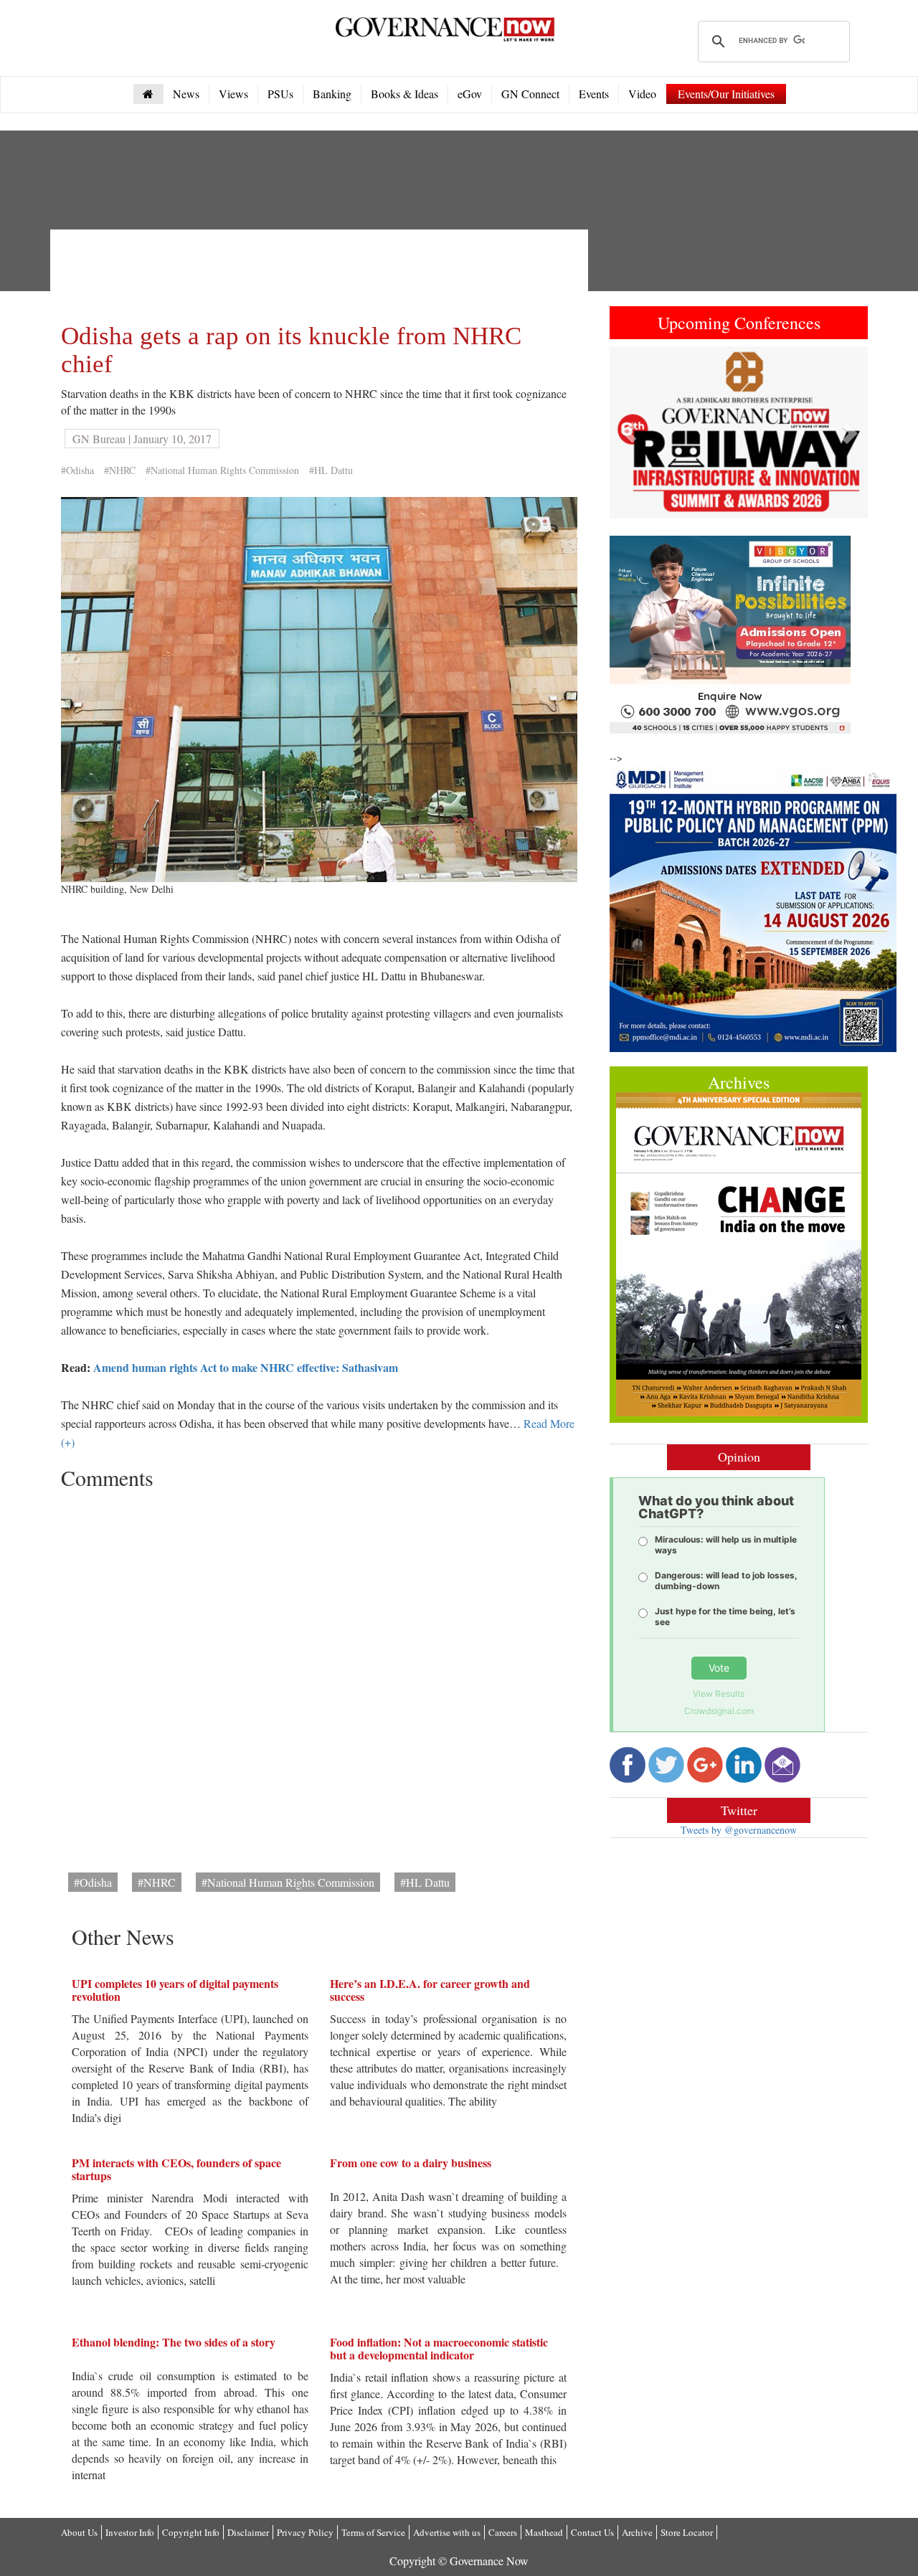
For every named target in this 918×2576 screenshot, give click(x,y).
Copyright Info (191, 2532)
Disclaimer (248, 2532)
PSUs (280, 94)
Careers (503, 2532)
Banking (332, 94)
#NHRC (120, 470)
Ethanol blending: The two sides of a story (174, 2342)
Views (233, 94)
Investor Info (130, 2532)
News (186, 94)
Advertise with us (447, 2532)
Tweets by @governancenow (739, 1830)
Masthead (544, 2532)
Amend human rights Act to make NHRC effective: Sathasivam (246, 1367)
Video (642, 94)
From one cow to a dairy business (411, 2163)
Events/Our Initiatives (726, 94)
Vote (719, 1668)
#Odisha (77, 470)
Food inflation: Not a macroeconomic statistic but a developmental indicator (439, 2348)
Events (594, 94)
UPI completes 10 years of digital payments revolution (175, 1990)
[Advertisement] (322, 273)
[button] (629, 432)
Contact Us (592, 2532)
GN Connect (530, 94)
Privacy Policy (305, 2532)
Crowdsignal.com (719, 1711)
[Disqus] (319, 1676)
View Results (719, 1694)
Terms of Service (373, 2532)
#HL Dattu (331, 470)
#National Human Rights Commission (222, 470)
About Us (79, 2532)
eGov (470, 94)
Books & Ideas (404, 94)
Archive (637, 2532)
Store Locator (687, 2532)
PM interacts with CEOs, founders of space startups (176, 2169)
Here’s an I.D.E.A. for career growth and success (430, 1990)
